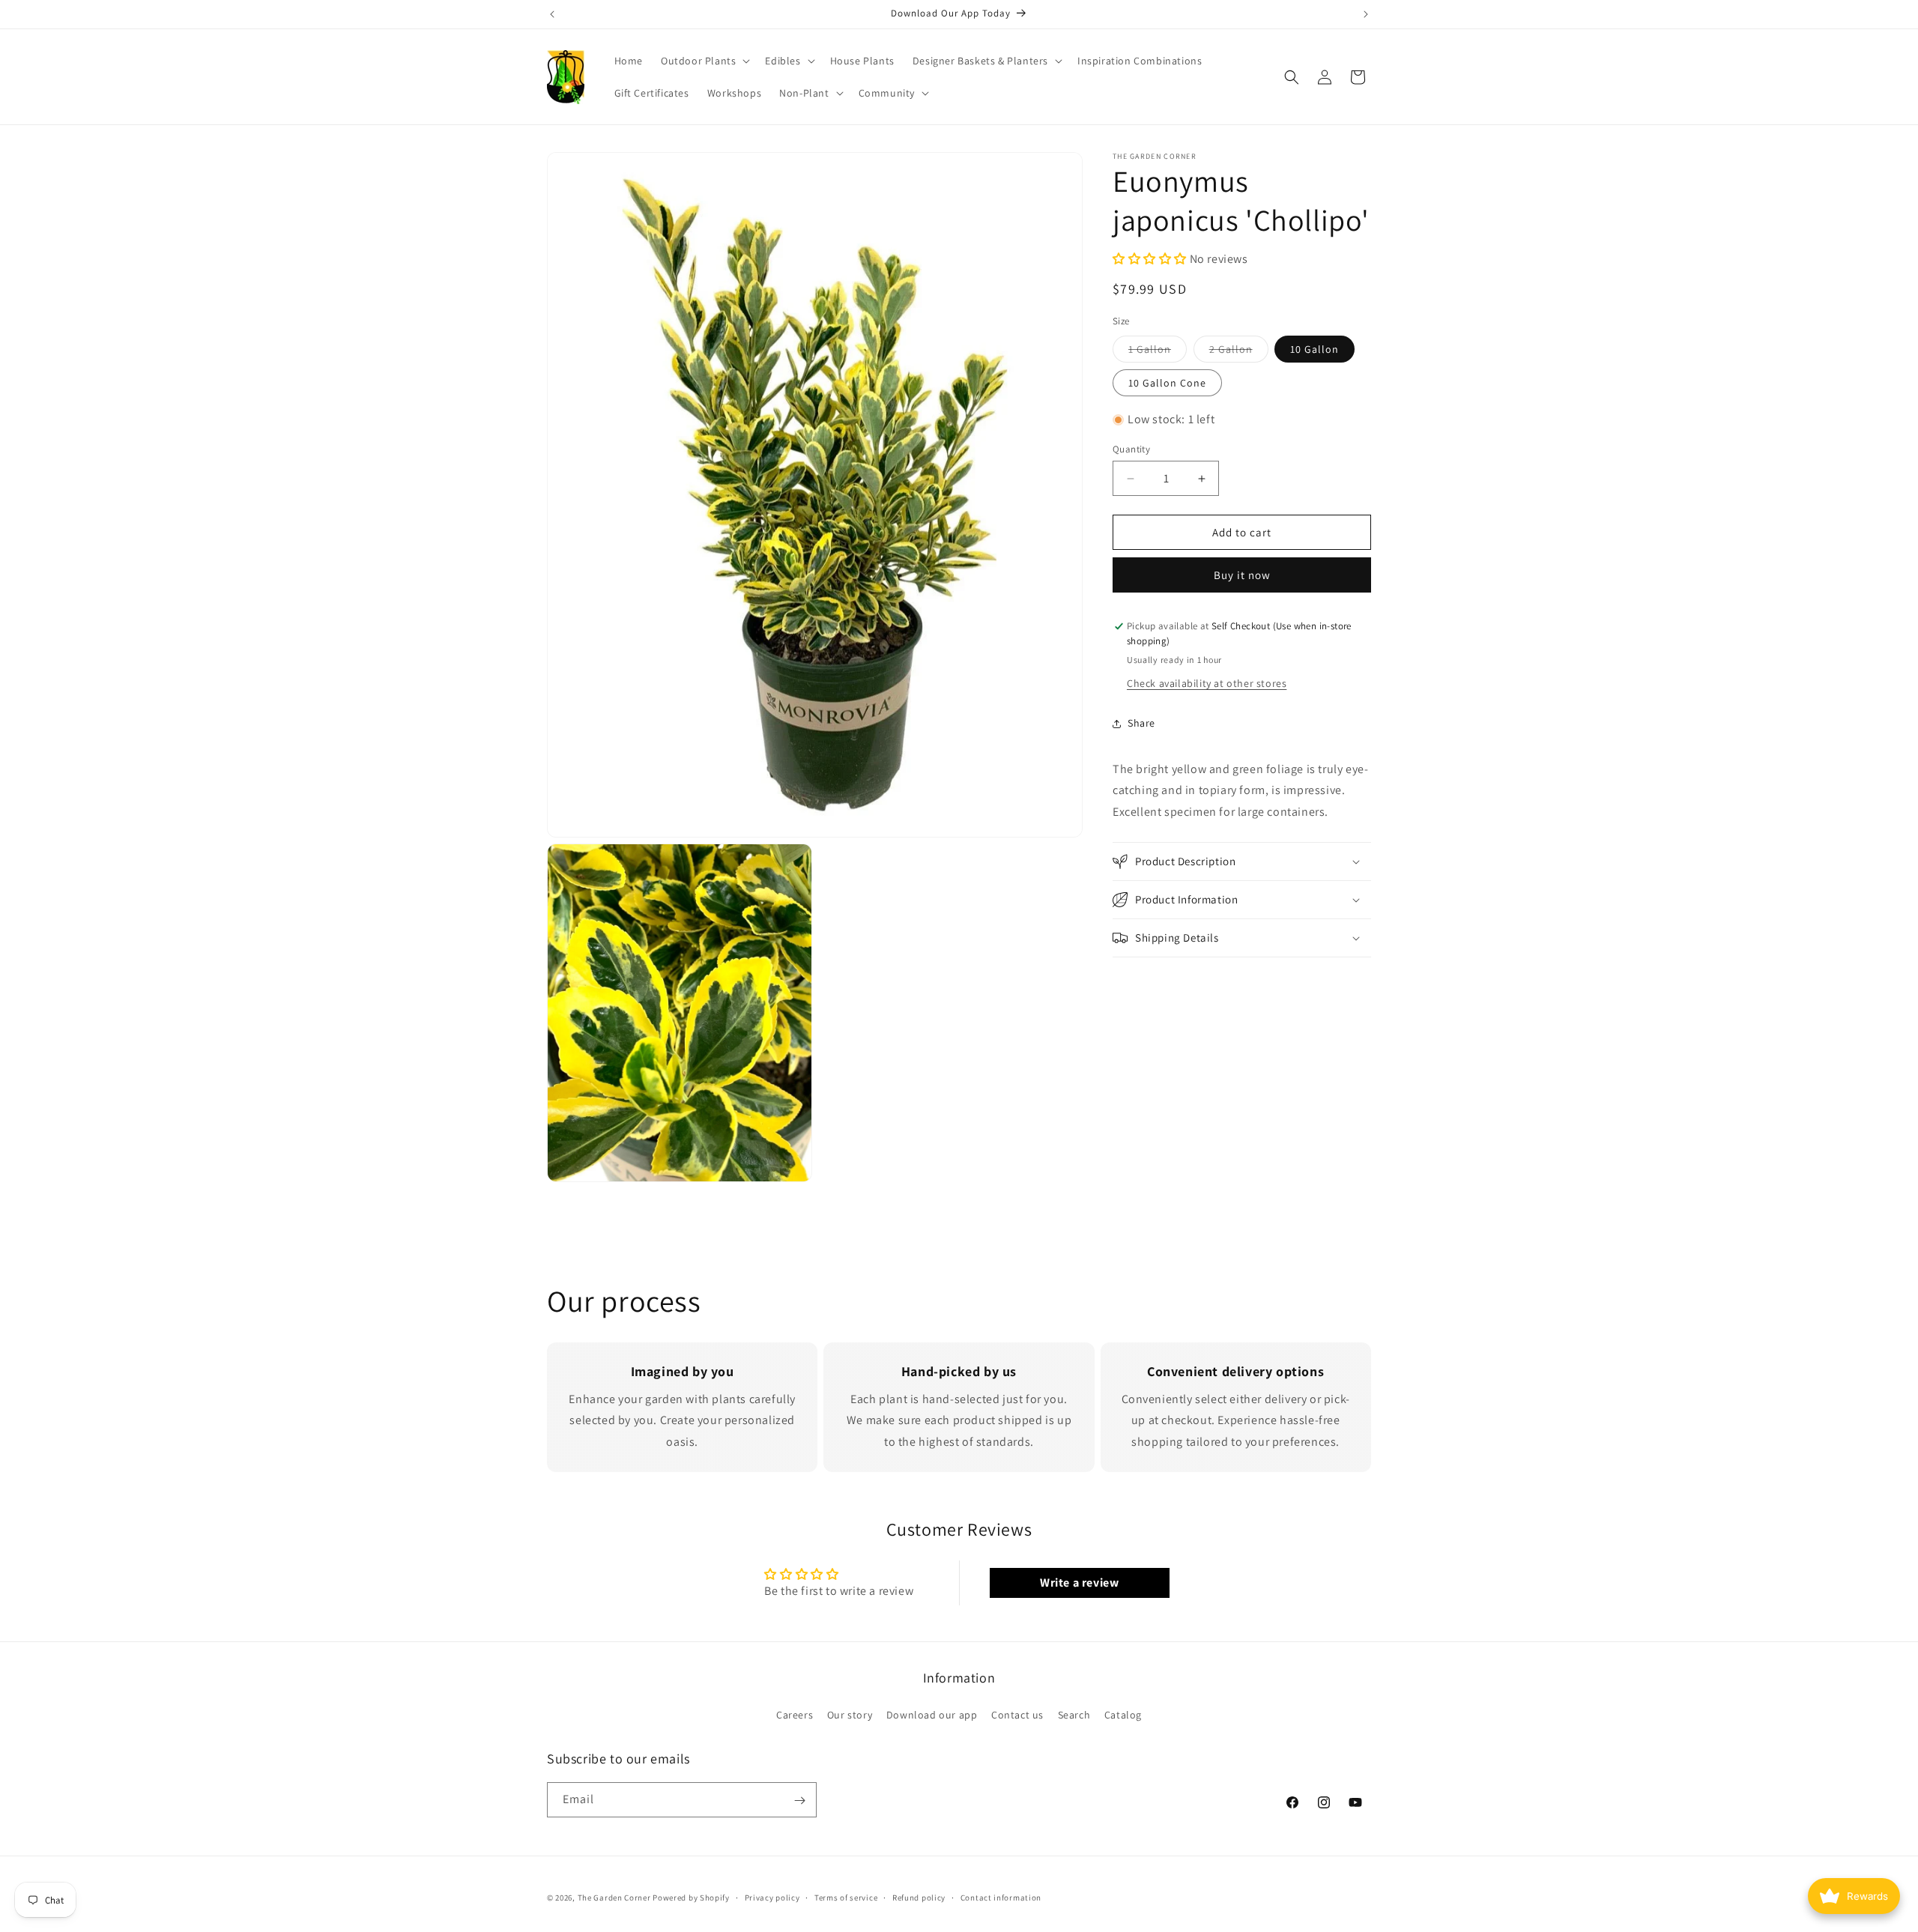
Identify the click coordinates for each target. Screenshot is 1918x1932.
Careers (795, 1714)
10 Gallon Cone (1167, 383)
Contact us (1017, 1714)
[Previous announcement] (552, 14)
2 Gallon (1239, 352)
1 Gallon (1158, 352)
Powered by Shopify (691, 1898)
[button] (704, 61)
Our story (850, 1714)
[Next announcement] (1366, 14)
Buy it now (1242, 575)
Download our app (932, 1714)
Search (1074, 1714)
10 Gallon (1315, 349)
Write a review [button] (1079, 1583)
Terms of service (846, 1897)
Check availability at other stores (1207, 683)
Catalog (1123, 1714)
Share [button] (1141, 723)
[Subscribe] (799, 1801)
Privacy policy (772, 1897)
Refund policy (919, 1897)
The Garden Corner (614, 1898)
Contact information (1001, 1897)
